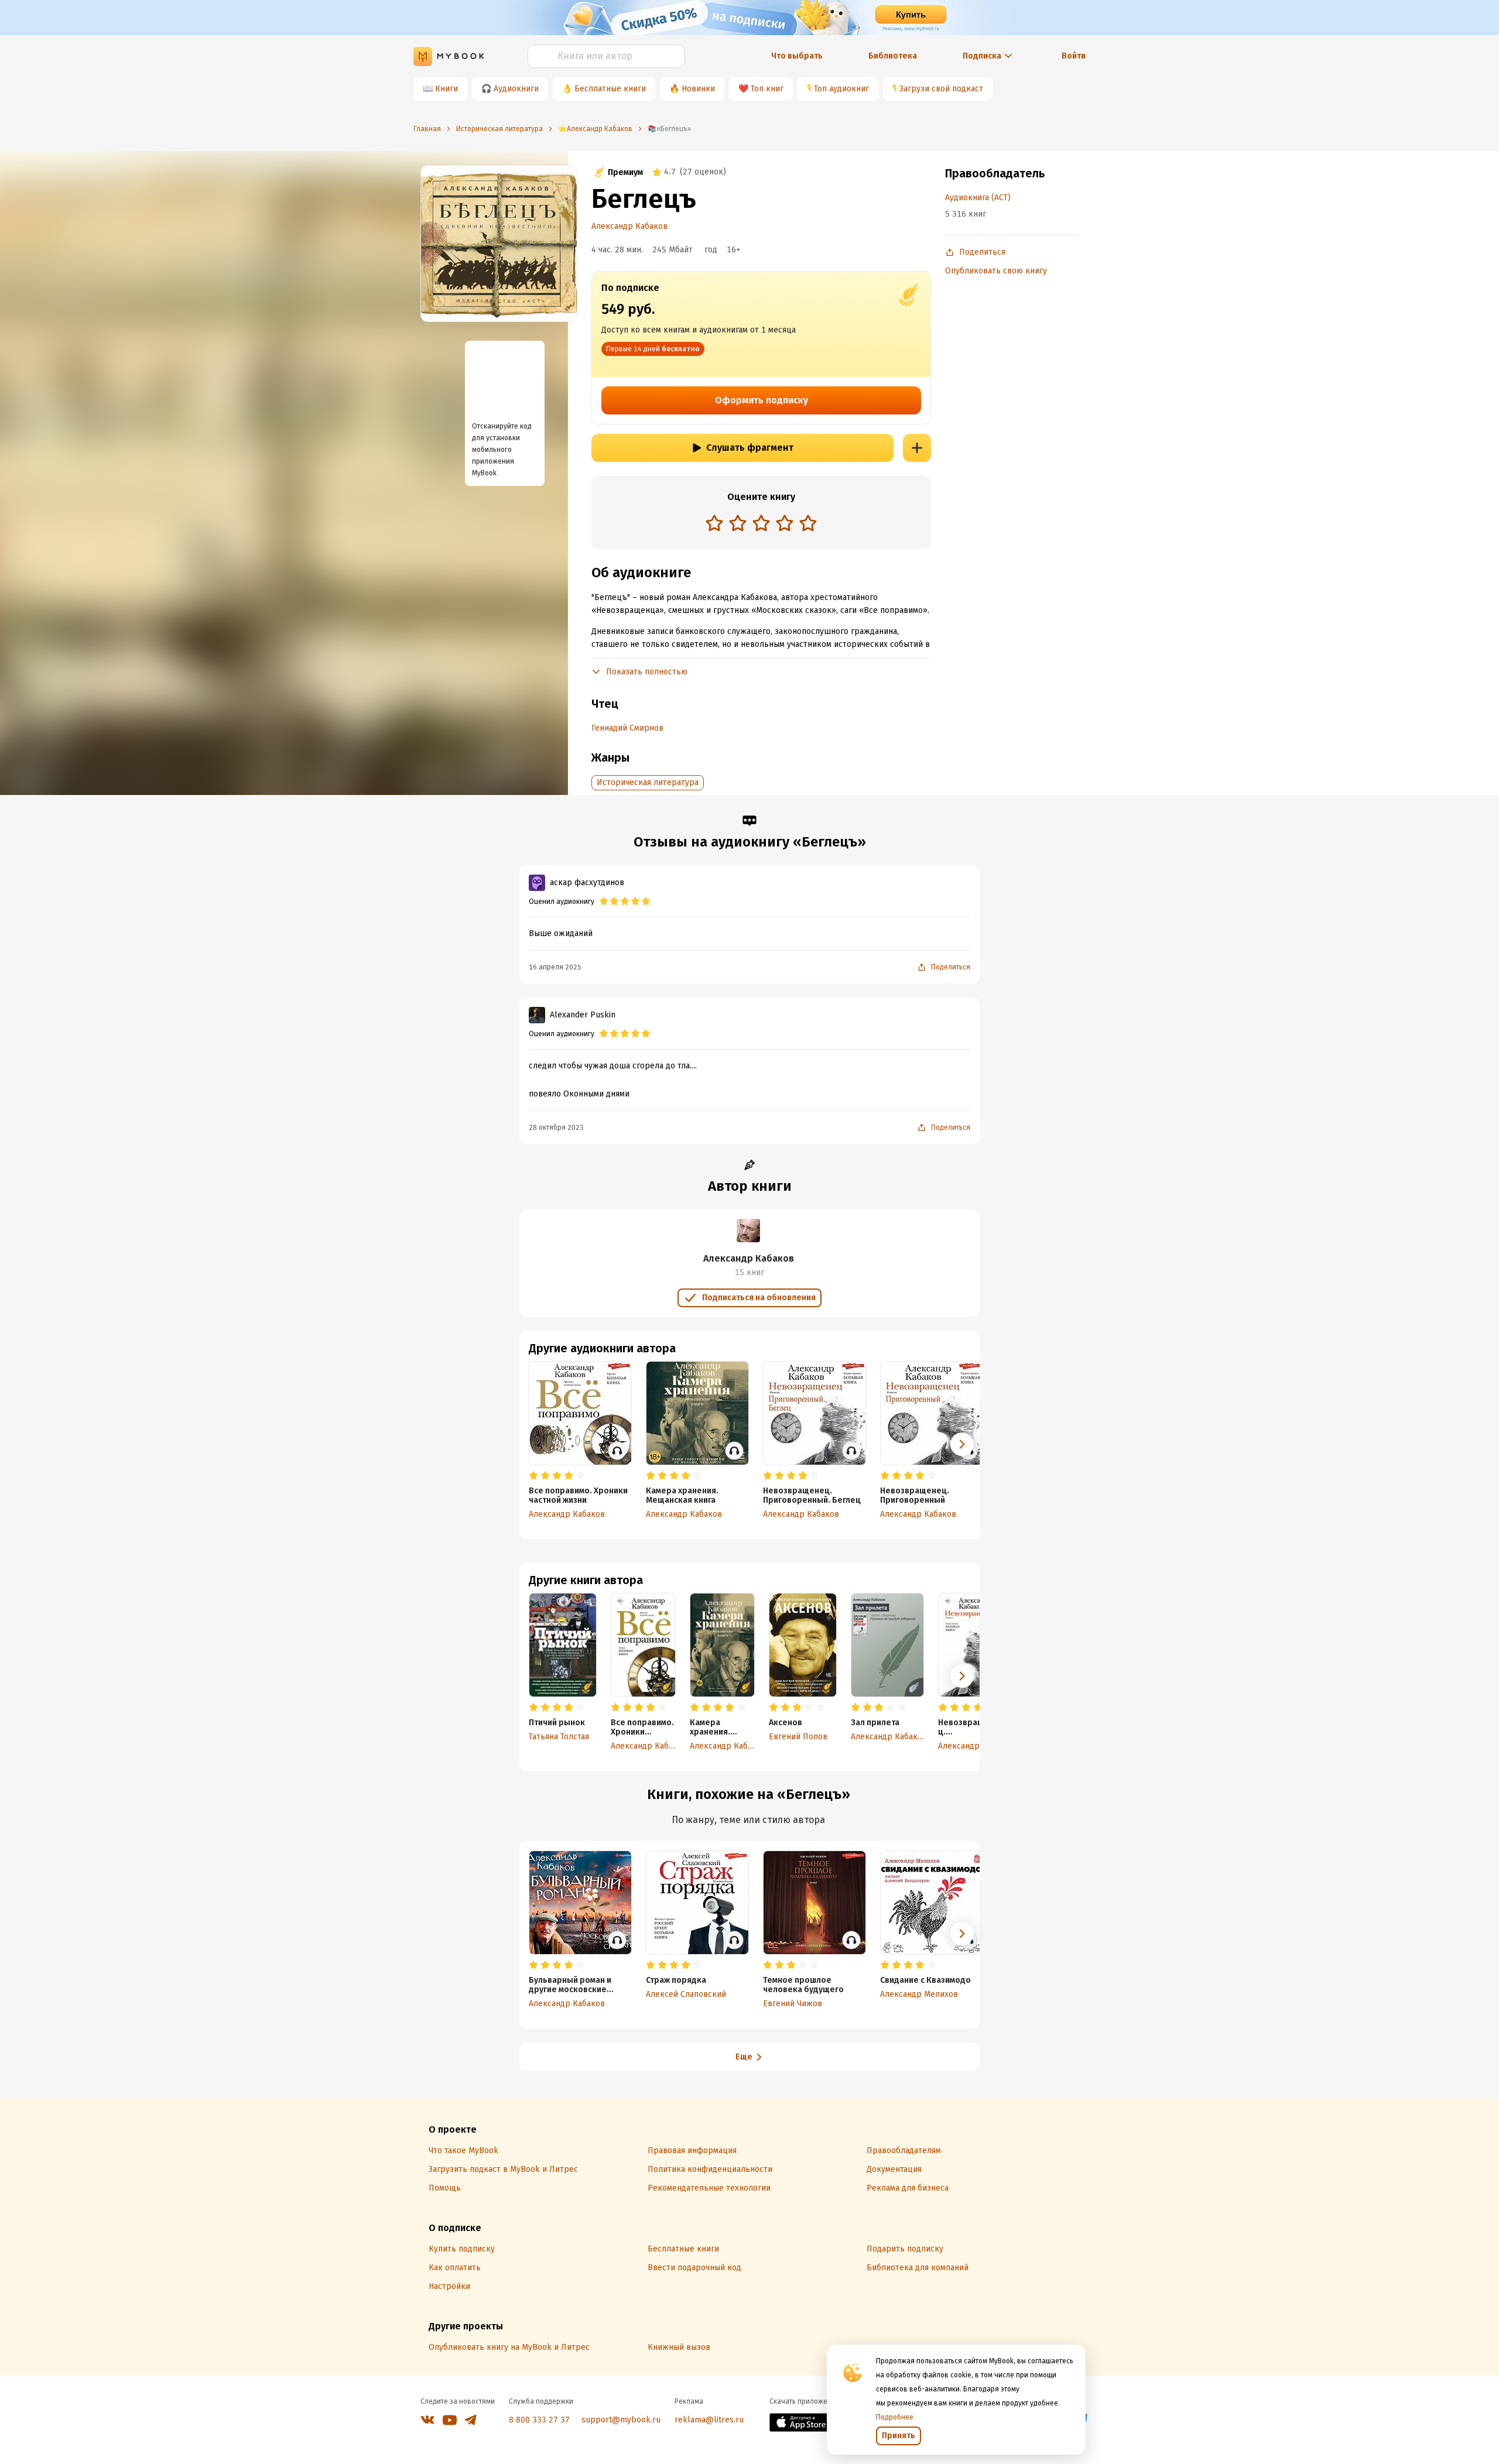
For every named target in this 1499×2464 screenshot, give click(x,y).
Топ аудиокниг (841, 89)
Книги (446, 89)
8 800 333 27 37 (539, 2420)
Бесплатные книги (610, 89)
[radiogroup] (761, 524)
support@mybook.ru (621, 2420)
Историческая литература (648, 782)
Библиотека (893, 56)
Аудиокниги (516, 89)
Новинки (698, 89)
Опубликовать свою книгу (996, 271)
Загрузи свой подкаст (941, 89)
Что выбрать (797, 56)
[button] (962, 1676)
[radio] (714, 523)
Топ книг (767, 89)
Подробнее (895, 2417)
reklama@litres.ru (709, 2420)
